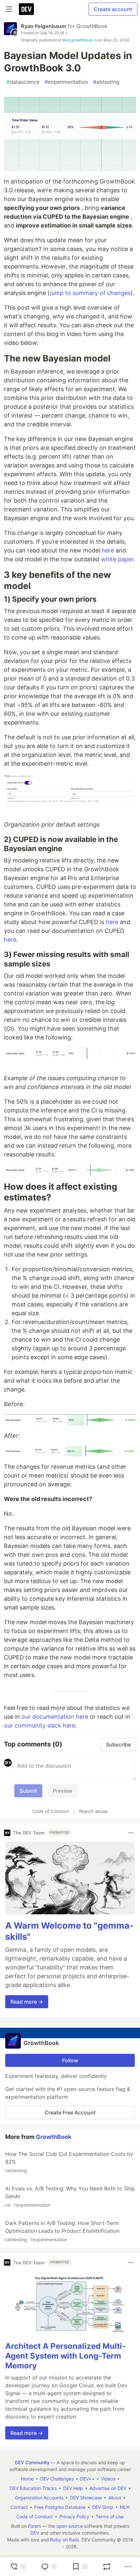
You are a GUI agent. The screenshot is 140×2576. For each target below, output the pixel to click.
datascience (23, 82)
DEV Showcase (86, 2498)
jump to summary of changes (90, 293)
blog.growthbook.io (80, 40)
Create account (113, 9)
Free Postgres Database (60, 2507)
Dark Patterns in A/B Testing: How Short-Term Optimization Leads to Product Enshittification (62, 2231)
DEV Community (32, 2462)
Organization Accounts (39, 2498)
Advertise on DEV (108, 2488)
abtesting (106, 82)
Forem (35, 2526)
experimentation (66, 82)
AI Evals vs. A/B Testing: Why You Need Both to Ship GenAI (69, 2196)
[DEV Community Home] (26, 9)
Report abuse (93, 1811)
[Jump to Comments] (49, 2567)
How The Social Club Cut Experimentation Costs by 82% (69, 2162)
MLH (125, 2507)
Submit (28, 1791)
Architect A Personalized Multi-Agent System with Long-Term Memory (65, 2356)
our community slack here (40, 1725)
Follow (70, 2060)
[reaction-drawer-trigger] (18, 2567)
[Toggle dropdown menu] (131, 1833)
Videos (108, 2479)
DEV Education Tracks (33, 2488)
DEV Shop (103, 2507)
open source (70, 2526)
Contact (19, 2507)
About (115, 2498)
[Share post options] (128, 2567)
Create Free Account (70, 2112)
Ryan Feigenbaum (43, 26)
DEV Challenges (57, 2479)
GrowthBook (92, 26)
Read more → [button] (27, 2002)
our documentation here (55, 1717)
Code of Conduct (50, 1811)
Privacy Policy (74, 2517)
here (108, 550)
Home (27, 2479)
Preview (63, 1791)
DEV (35, 2533)
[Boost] (107, 2567)
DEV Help (73, 2488)
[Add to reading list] (80, 2567)
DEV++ (87, 2479)
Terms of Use (110, 2517)
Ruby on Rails (64, 2540)
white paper (117, 559)
